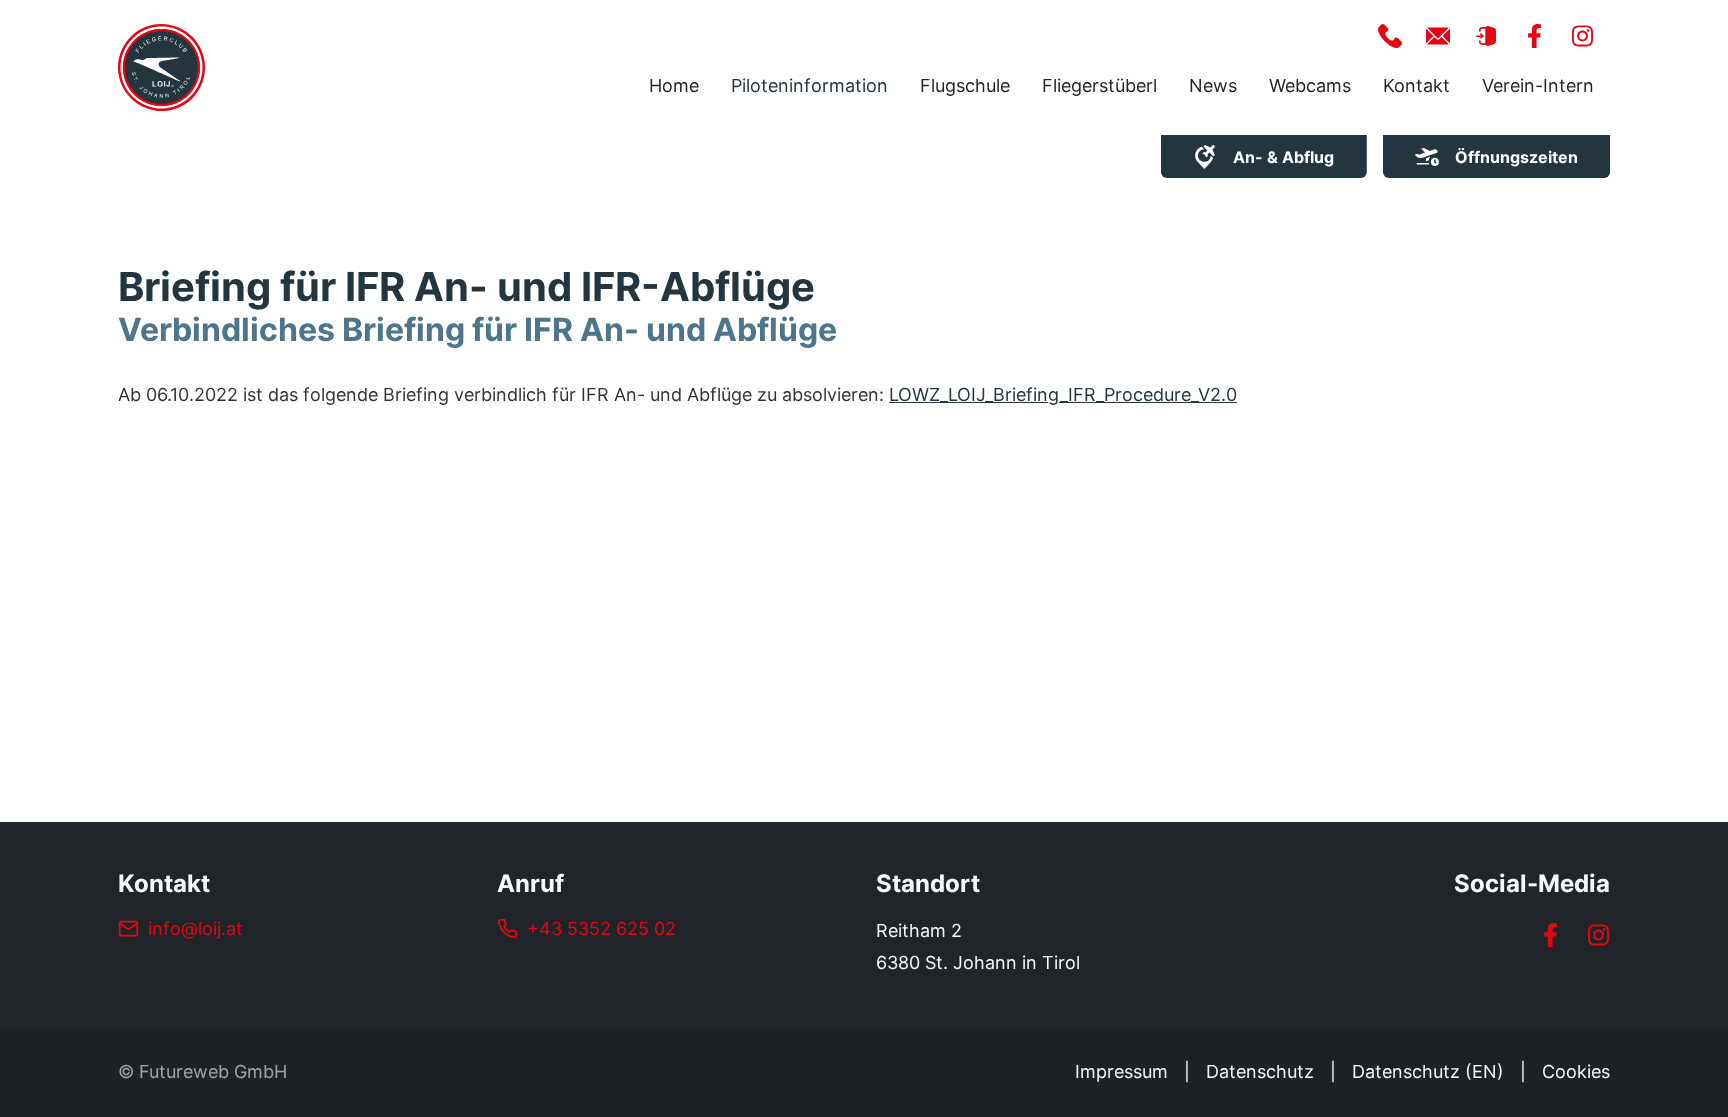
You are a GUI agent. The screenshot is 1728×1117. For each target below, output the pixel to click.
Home (674, 85)
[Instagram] (1598, 935)
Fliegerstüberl (1099, 85)
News (1213, 85)
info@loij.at (195, 928)
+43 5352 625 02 (601, 928)
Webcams (1310, 85)
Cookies (1576, 1071)
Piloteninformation (809, 85)
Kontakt (1416, 85)
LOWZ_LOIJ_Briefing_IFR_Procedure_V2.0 (1063, 394)
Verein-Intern (1538, 85)
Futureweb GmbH (213, 1071)
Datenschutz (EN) (1428, 1071)
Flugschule (965, 85)
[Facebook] (1550, 935)
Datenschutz (1260, 1071)
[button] (1390, 36)
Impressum (1121, 1071)
